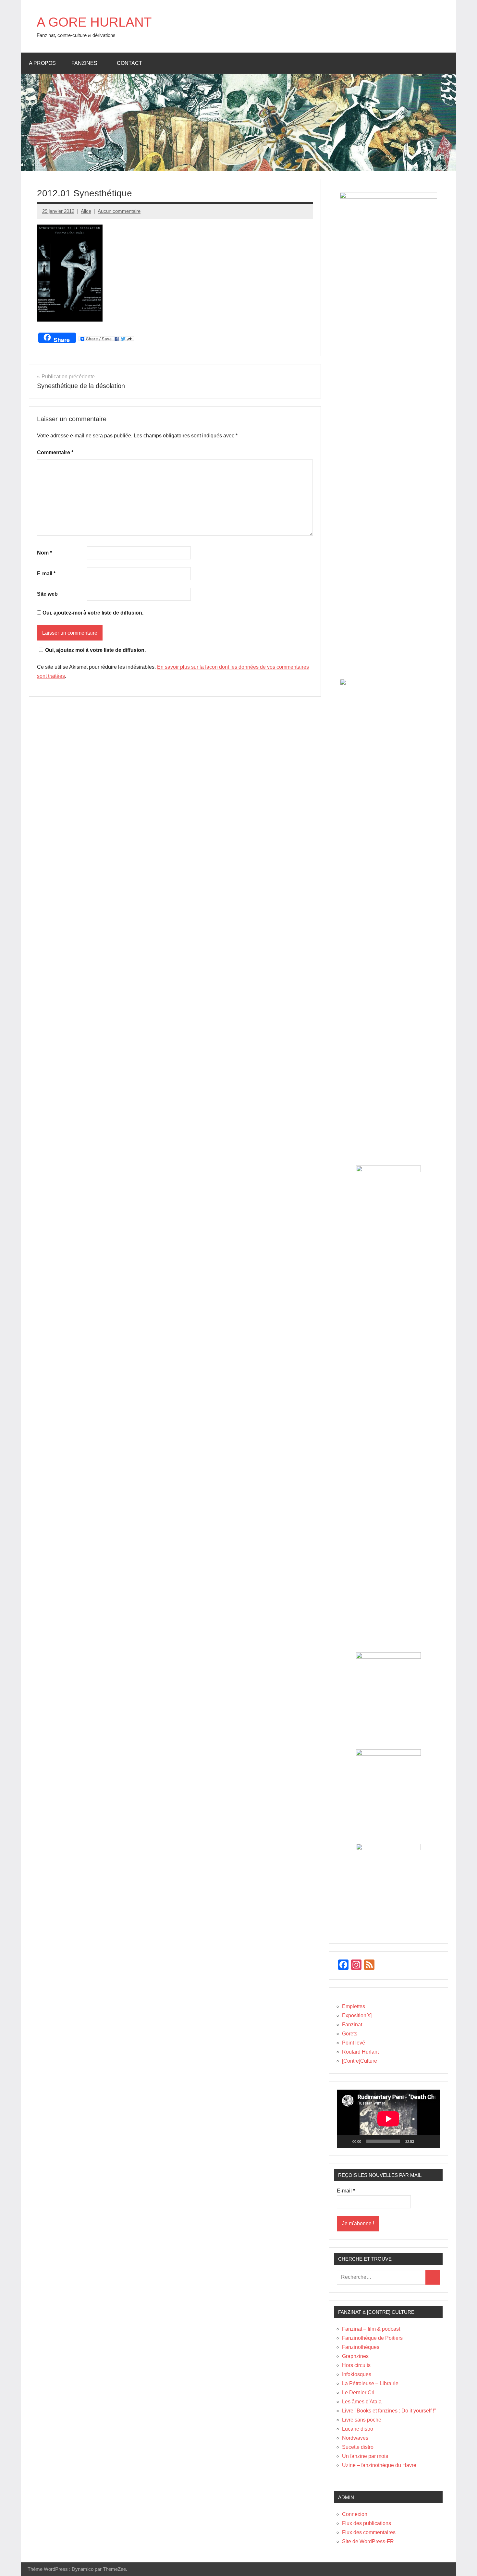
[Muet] (421, 2141)
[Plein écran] (432, 2141)
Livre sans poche (362, 2420)
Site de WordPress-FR (368, 2541)
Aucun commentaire (119, 211)
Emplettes (354, 2006)
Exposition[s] (357, 2015)
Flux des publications (367, 2523)
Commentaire (55, 452)
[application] (388, 2119)
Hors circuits (356, 2365)
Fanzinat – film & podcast (371, 2329)
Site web (47, 594)
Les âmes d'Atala (362, 2402)
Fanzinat (352, 2025)
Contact (129, 63)
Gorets (350, 2034)
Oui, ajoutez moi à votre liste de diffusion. (95, 650)
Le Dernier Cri (358, 2393)
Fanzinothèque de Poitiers (372, 2338)
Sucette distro (358, 2447)
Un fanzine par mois (365, 2456)
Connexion (355, 2514)
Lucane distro (358, 2429)
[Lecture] (345, 2141)
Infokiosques (357, 2374)
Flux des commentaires (369, 2532)
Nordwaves (355, 2438)
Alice (86, 211)
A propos (42, 63)
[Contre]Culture (360, 2061)
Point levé (354, 2043)
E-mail (46, 574)
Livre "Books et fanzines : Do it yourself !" (389, 2411)
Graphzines (355, 2356)
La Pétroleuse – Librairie (370, 2383)
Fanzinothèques (361, 2347)
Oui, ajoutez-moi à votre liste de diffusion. (92, 613)
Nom (44, 553)
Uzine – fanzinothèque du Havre (379, 2465)
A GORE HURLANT (94, 22)
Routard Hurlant (360, 2052)
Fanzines (84, 63)
